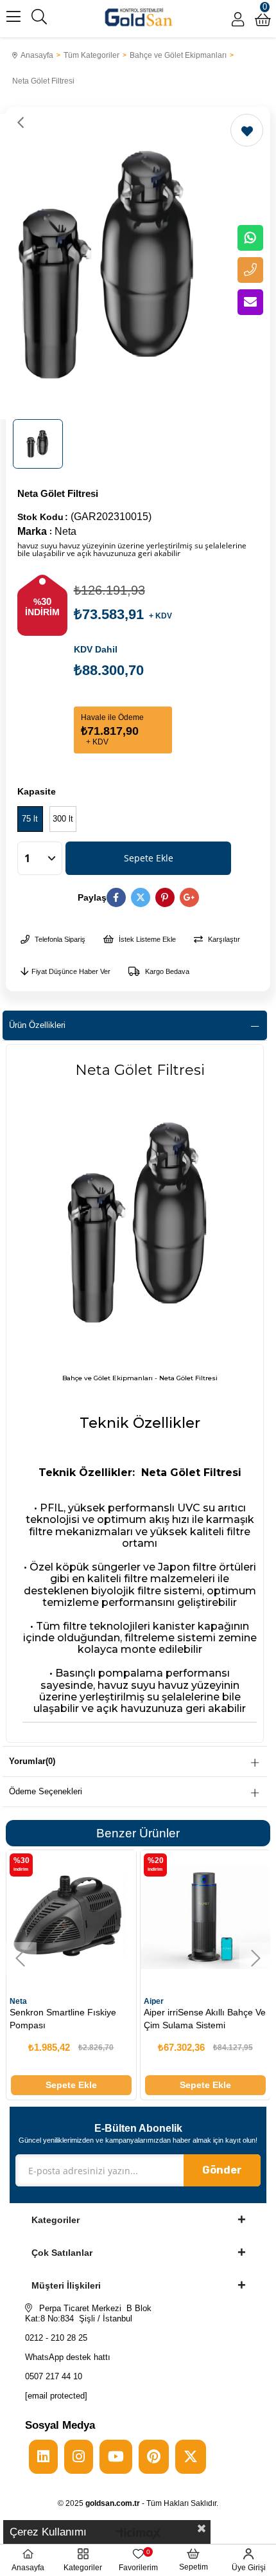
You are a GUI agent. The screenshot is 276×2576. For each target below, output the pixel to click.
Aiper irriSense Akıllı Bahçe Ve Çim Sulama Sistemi (205, 2019)
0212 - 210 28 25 (56, 2338)
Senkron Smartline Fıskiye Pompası (63, 2019)
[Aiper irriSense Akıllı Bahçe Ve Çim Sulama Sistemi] (205, 1915)
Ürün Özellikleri (37, 1025)
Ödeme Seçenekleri (46, 1791)
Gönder (222, 2170)
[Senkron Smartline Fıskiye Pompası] (71, 1915)
